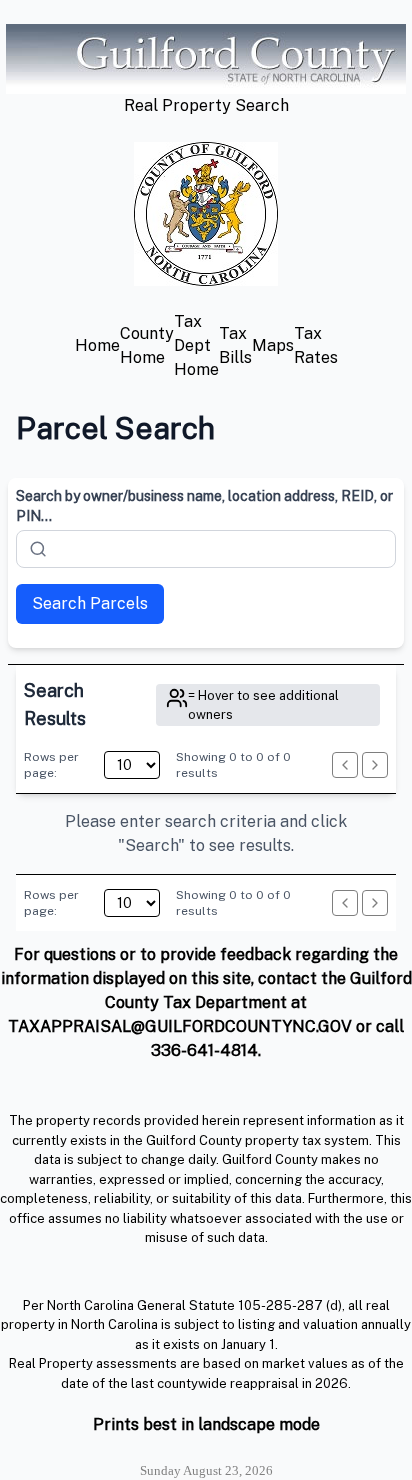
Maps (273, 345)
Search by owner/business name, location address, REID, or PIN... (204, 506)
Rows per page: (51, 765)
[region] (206, 834)
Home (97, 345)
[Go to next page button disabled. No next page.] (375, 765)
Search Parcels (90, 603)
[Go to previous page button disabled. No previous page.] (345, 765)
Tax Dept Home (196, 345)
